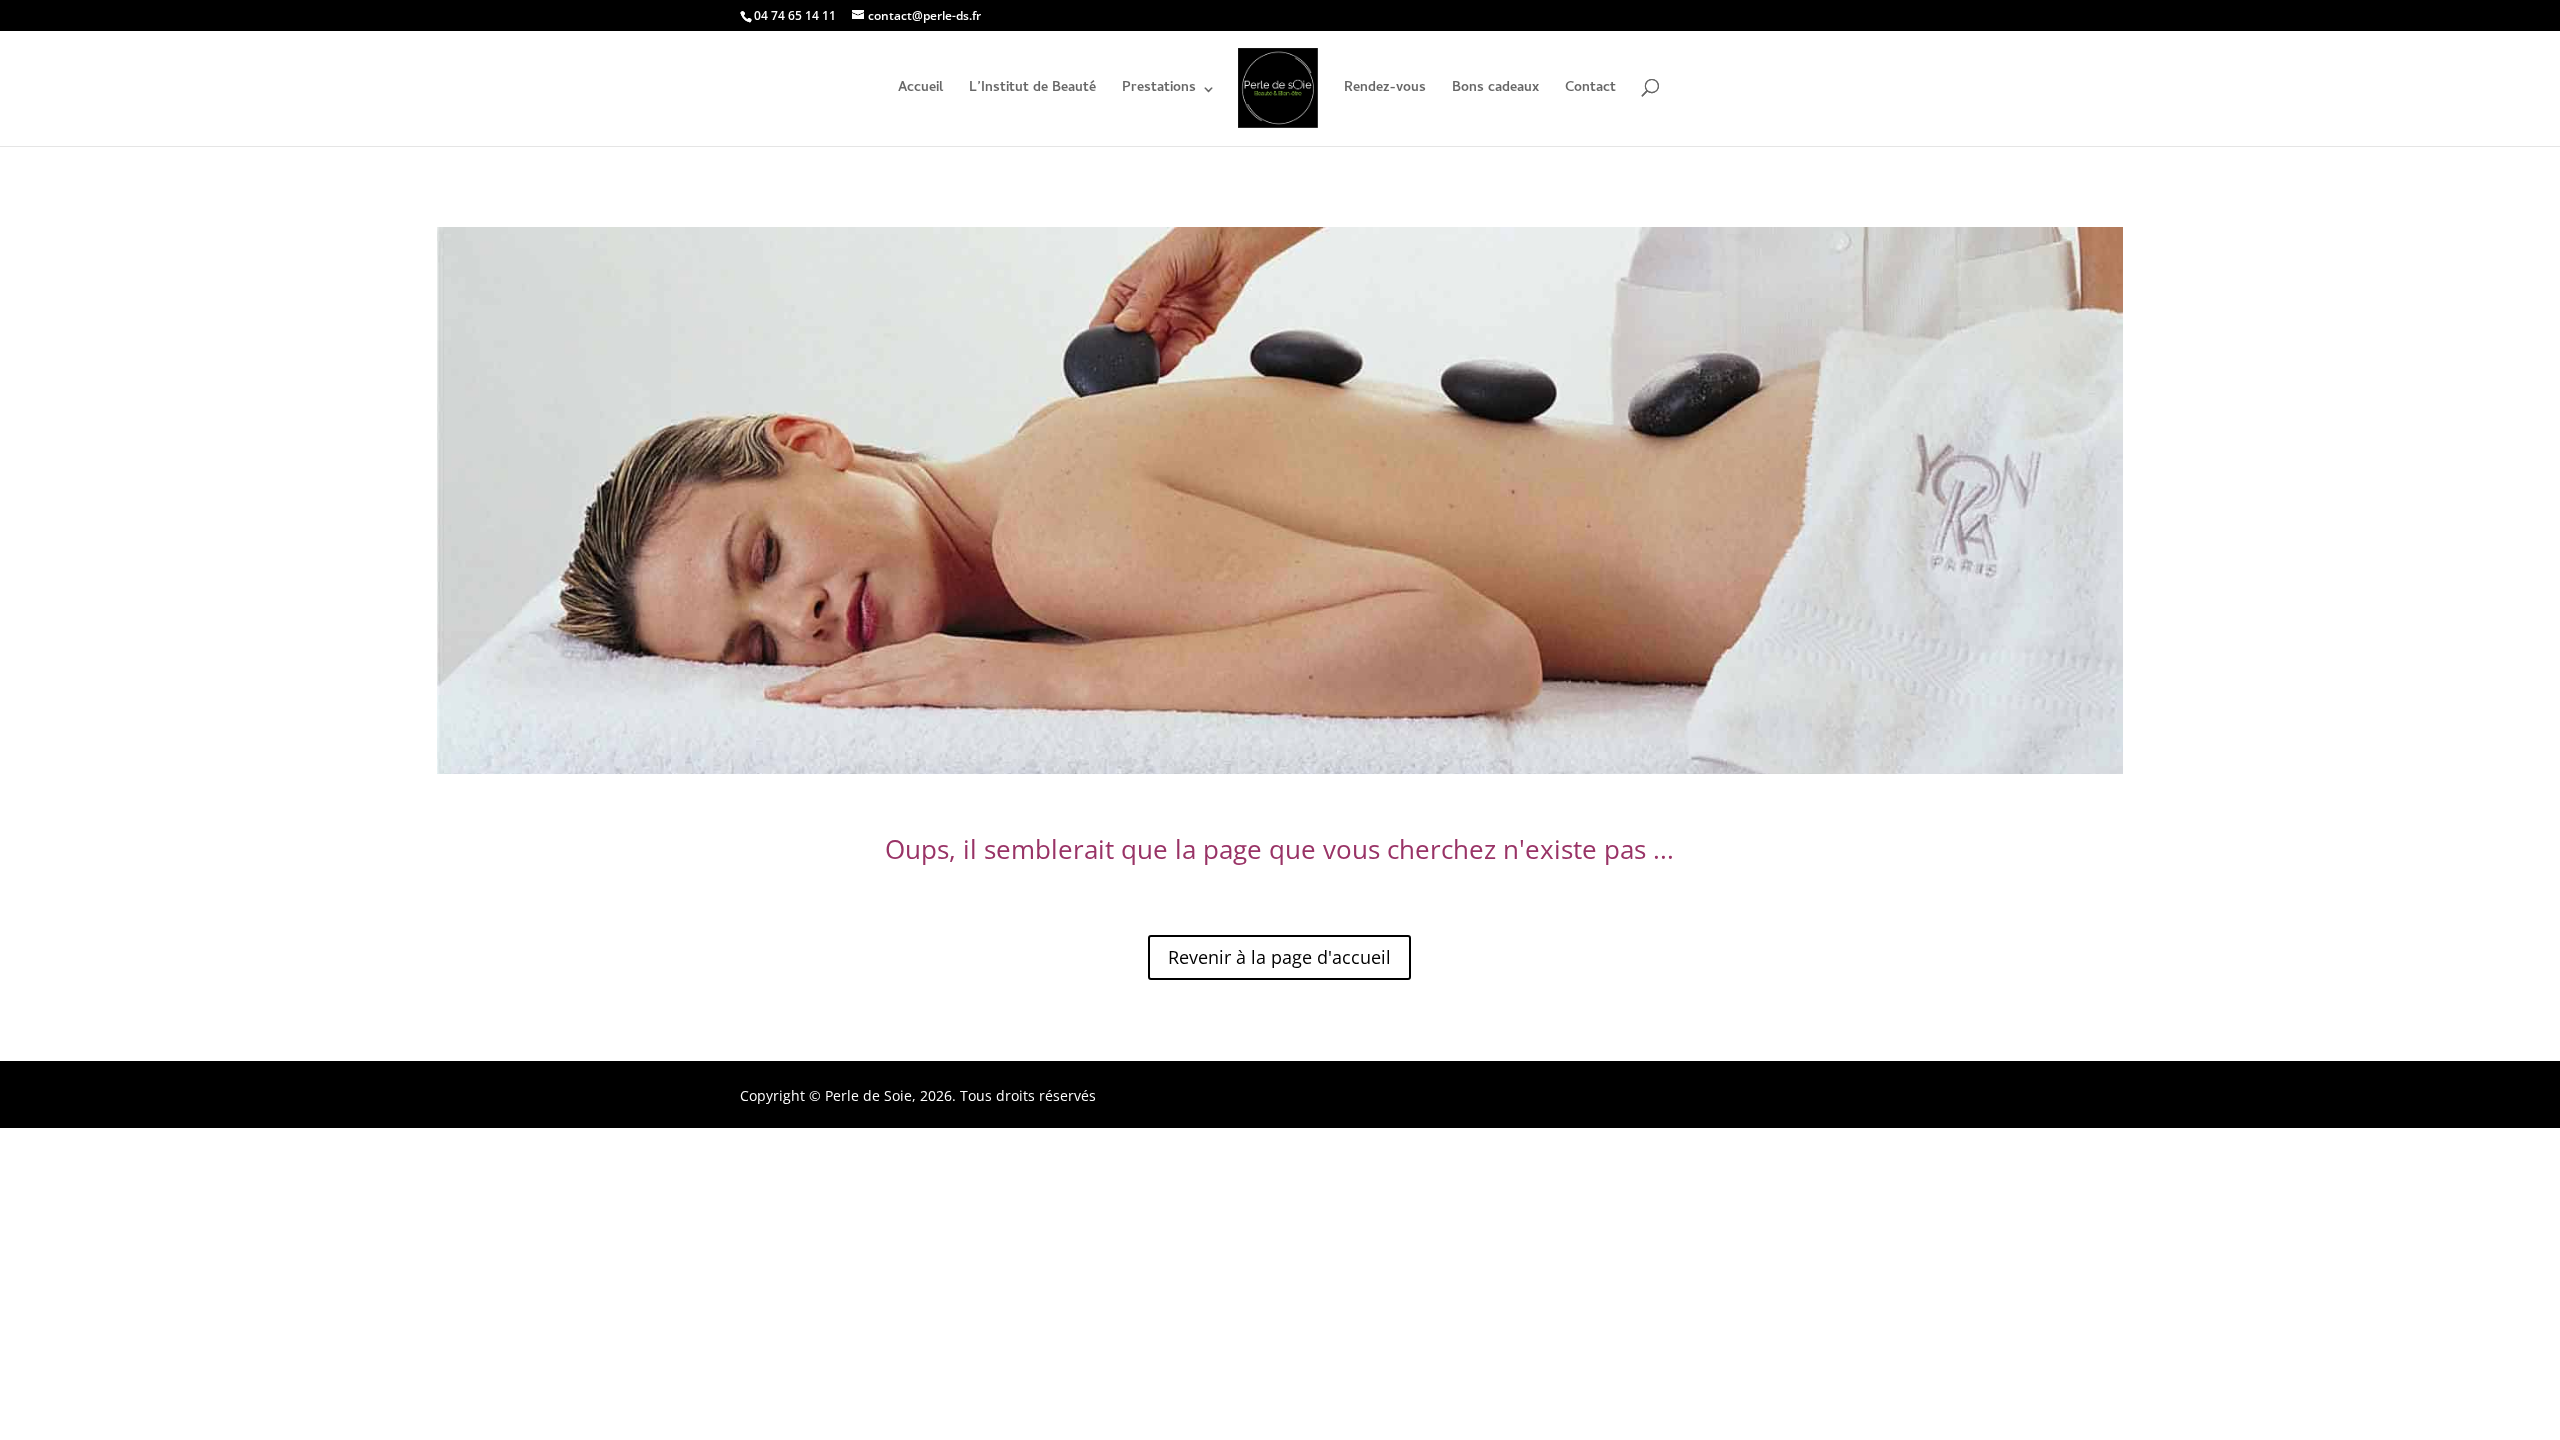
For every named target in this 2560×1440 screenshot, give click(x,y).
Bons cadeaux (1495, 91)
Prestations (1159, 91)
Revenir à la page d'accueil (1279, 957)
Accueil (920, 91)
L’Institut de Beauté (1032, 91)
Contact (1590, 91)
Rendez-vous (1385, 91)
